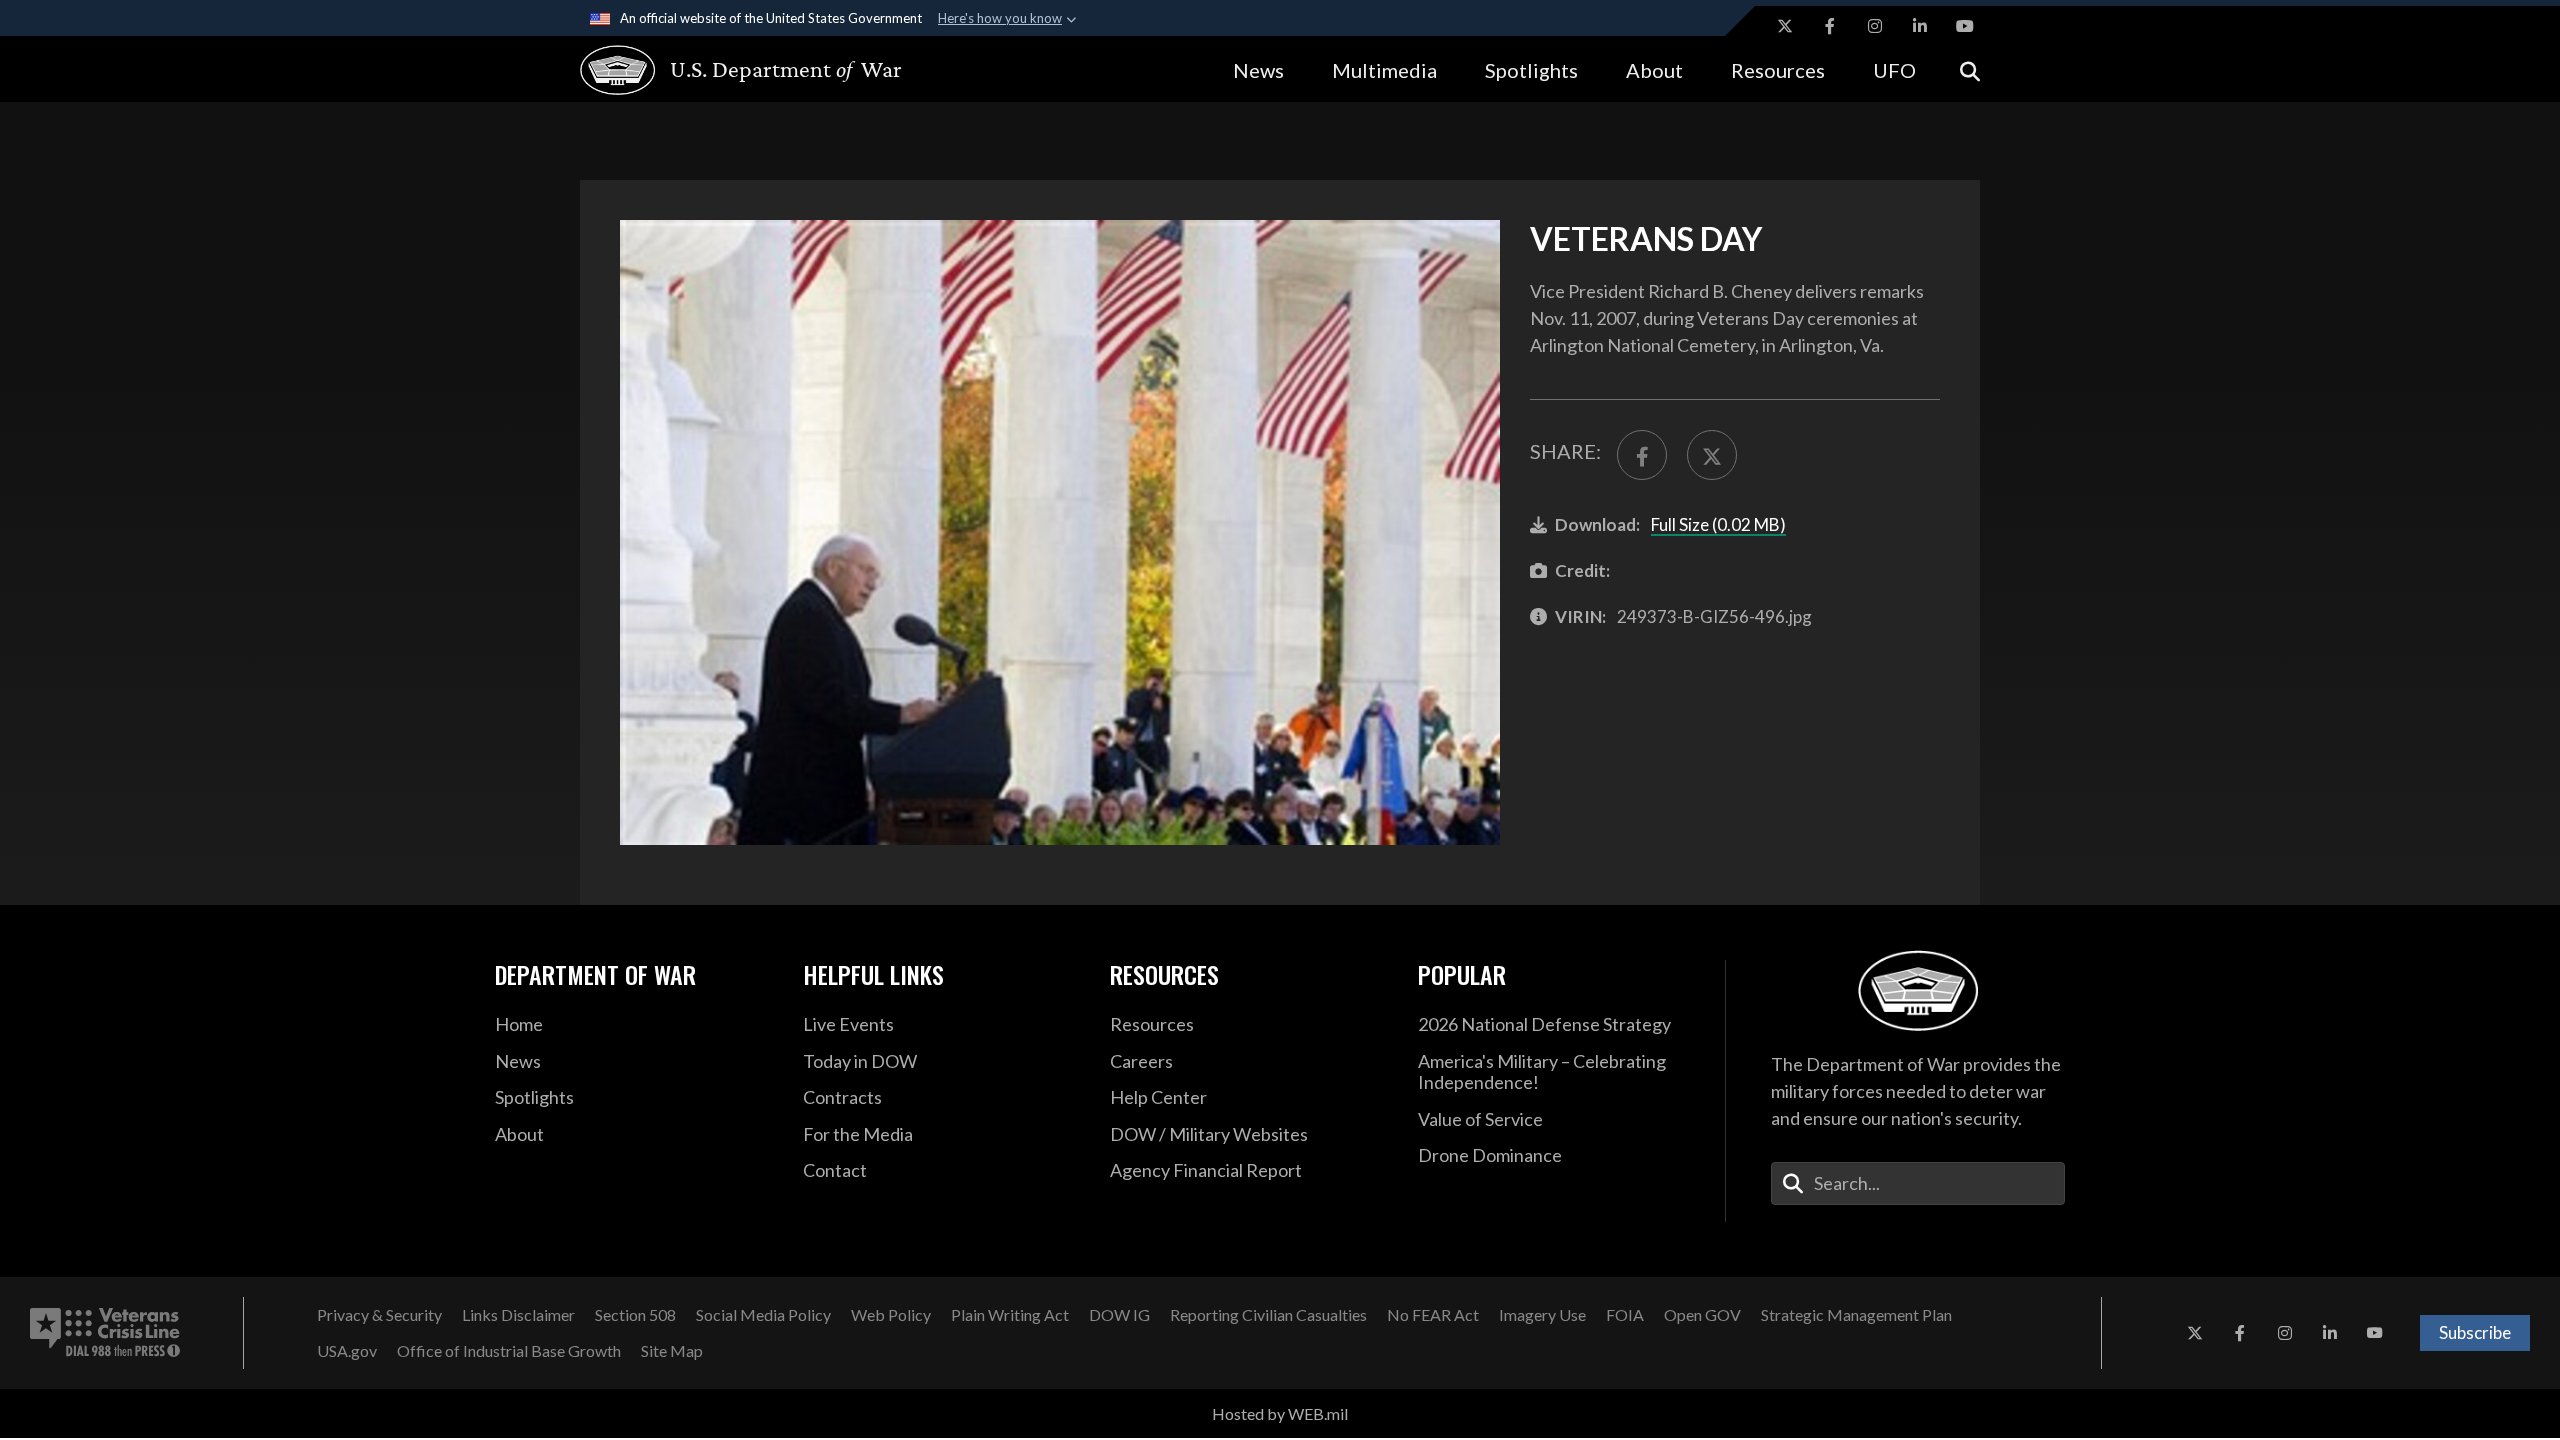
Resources (1778, 70)
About (1654, 70)
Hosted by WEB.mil (1280, 1413)
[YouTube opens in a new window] (1965, 26)
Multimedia (1384, 70)
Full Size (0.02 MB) (1718, 524)
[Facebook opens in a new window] (1830, 26)
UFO (1894, 70)
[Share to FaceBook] (1642, 455)
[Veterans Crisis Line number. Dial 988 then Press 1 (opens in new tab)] (105, 1333)
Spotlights (1531, 70)
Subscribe (2475, 1332)
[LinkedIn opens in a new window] (1920, 26)
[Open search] (1970, 69)
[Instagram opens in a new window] (1875, 26)
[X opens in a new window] (1785, 26)
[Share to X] (1712, 455)
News (1258, 70)
